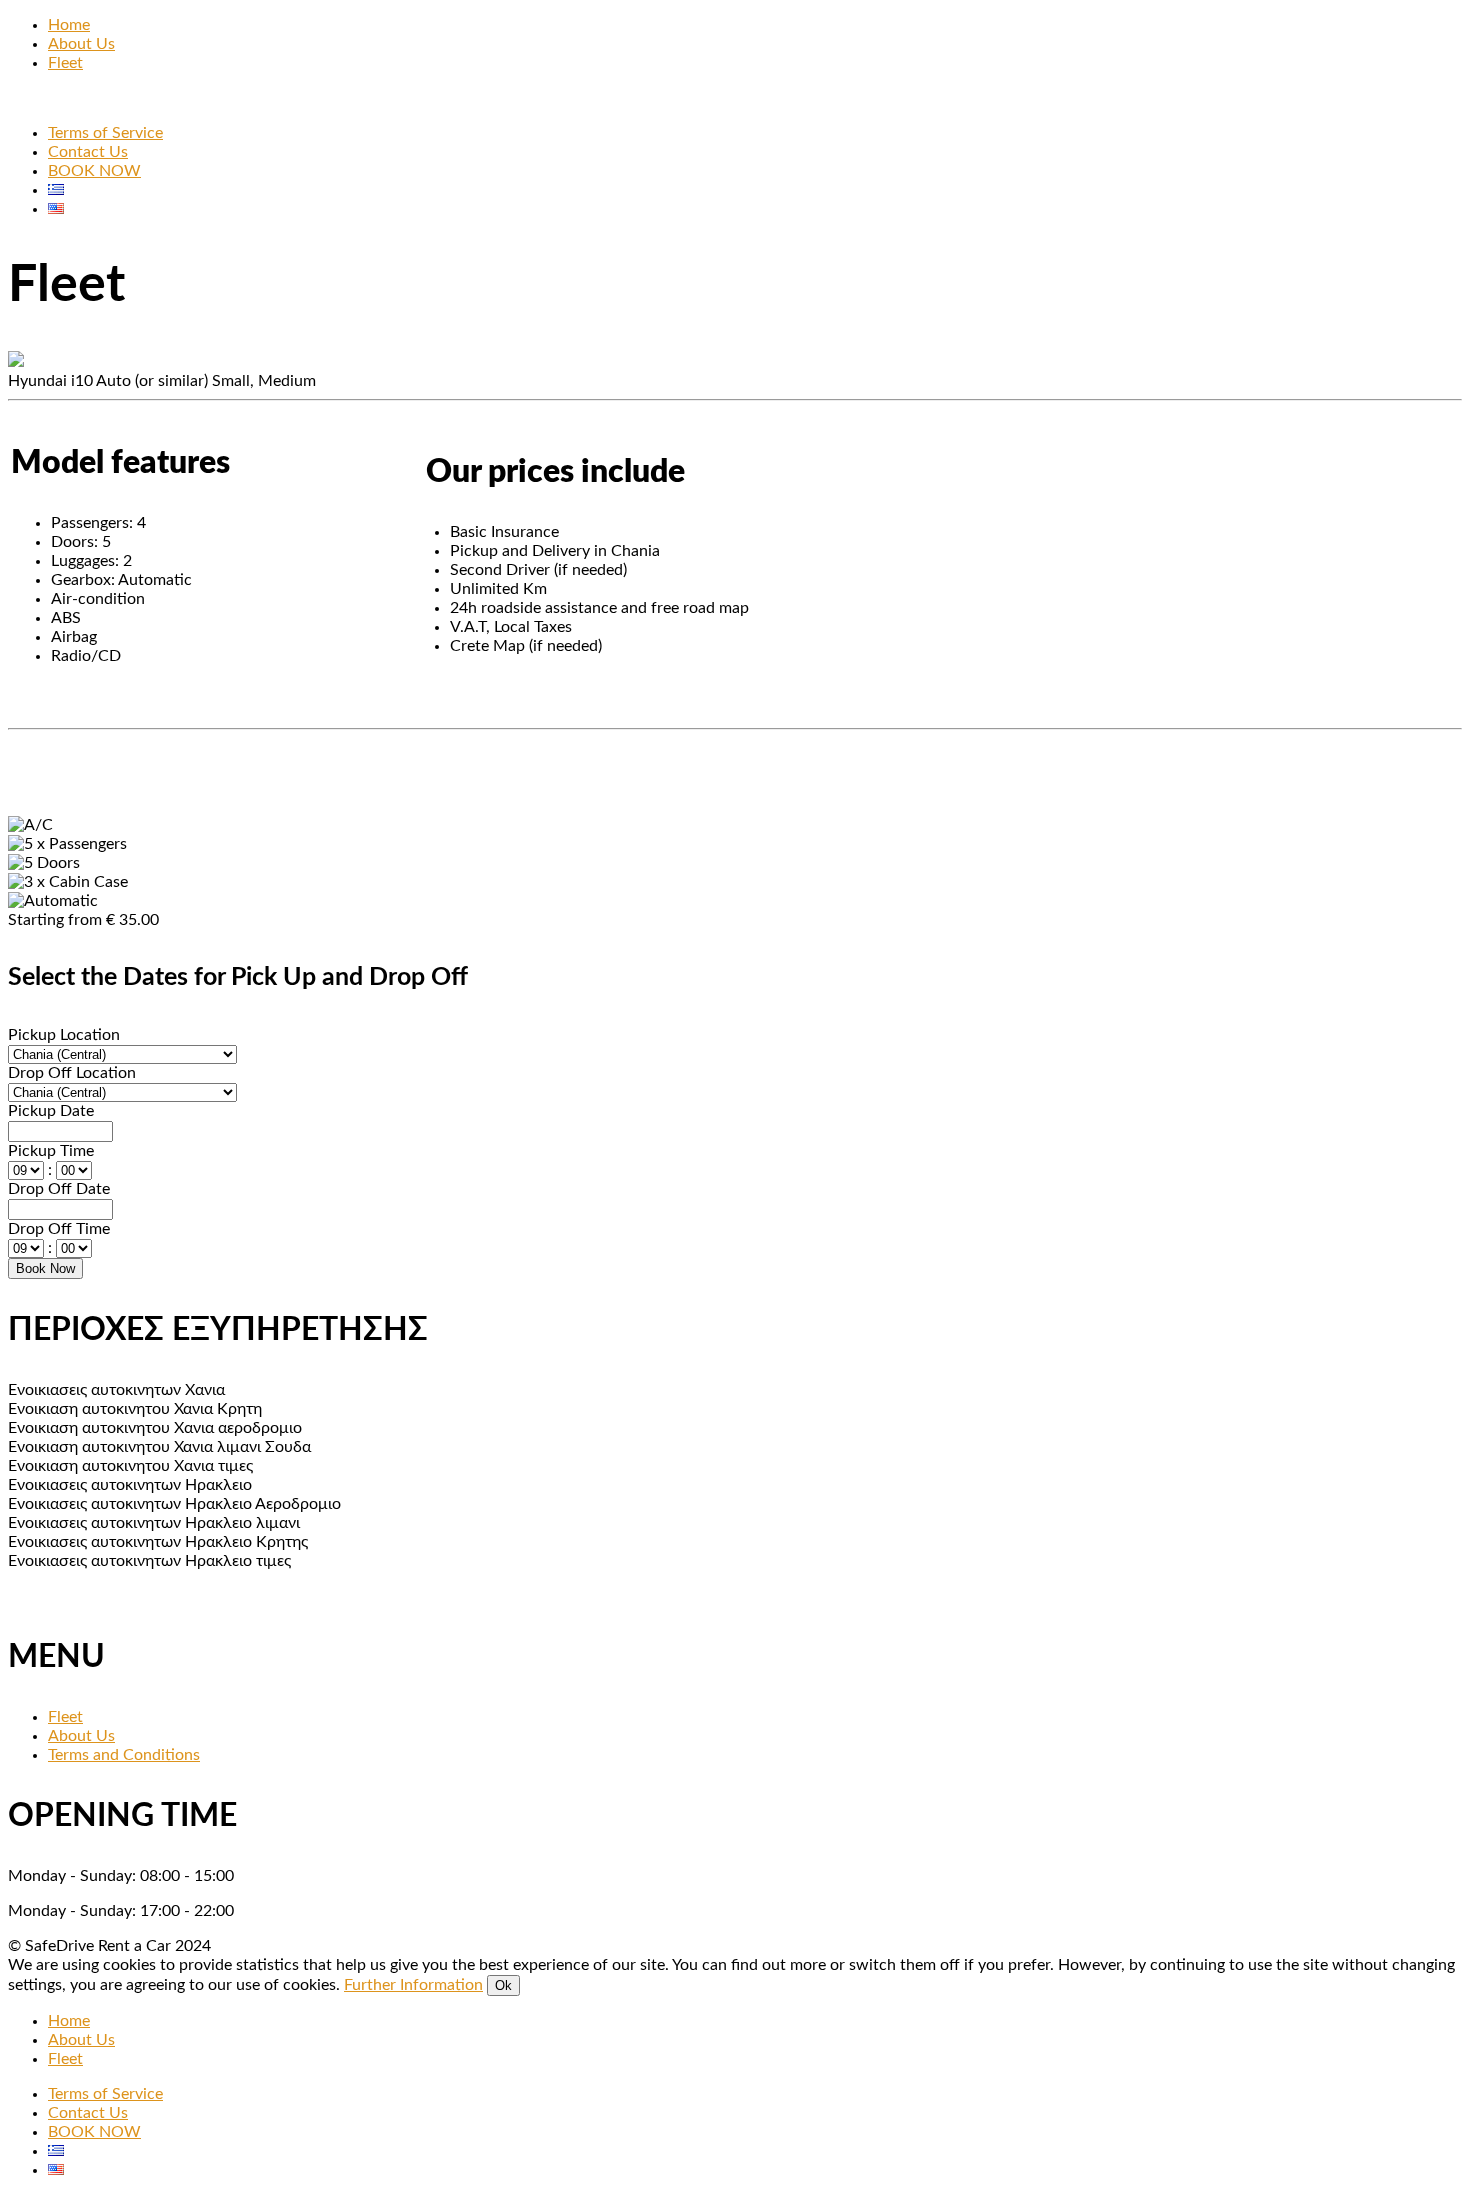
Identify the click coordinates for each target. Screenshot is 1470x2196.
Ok (503, 1985)
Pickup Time (51, 1151)
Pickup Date (51, 1111)
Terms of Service (105, 133)
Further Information (413, 1985)
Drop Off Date (59, 1189)
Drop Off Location (72, 1073)
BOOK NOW (94, 171)
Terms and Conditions (124, 1755)
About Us (81, 44)
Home (69, 25)
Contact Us (88, 152)
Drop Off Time (59, 1229)
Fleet (65, 63)
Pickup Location (64, 1035)
